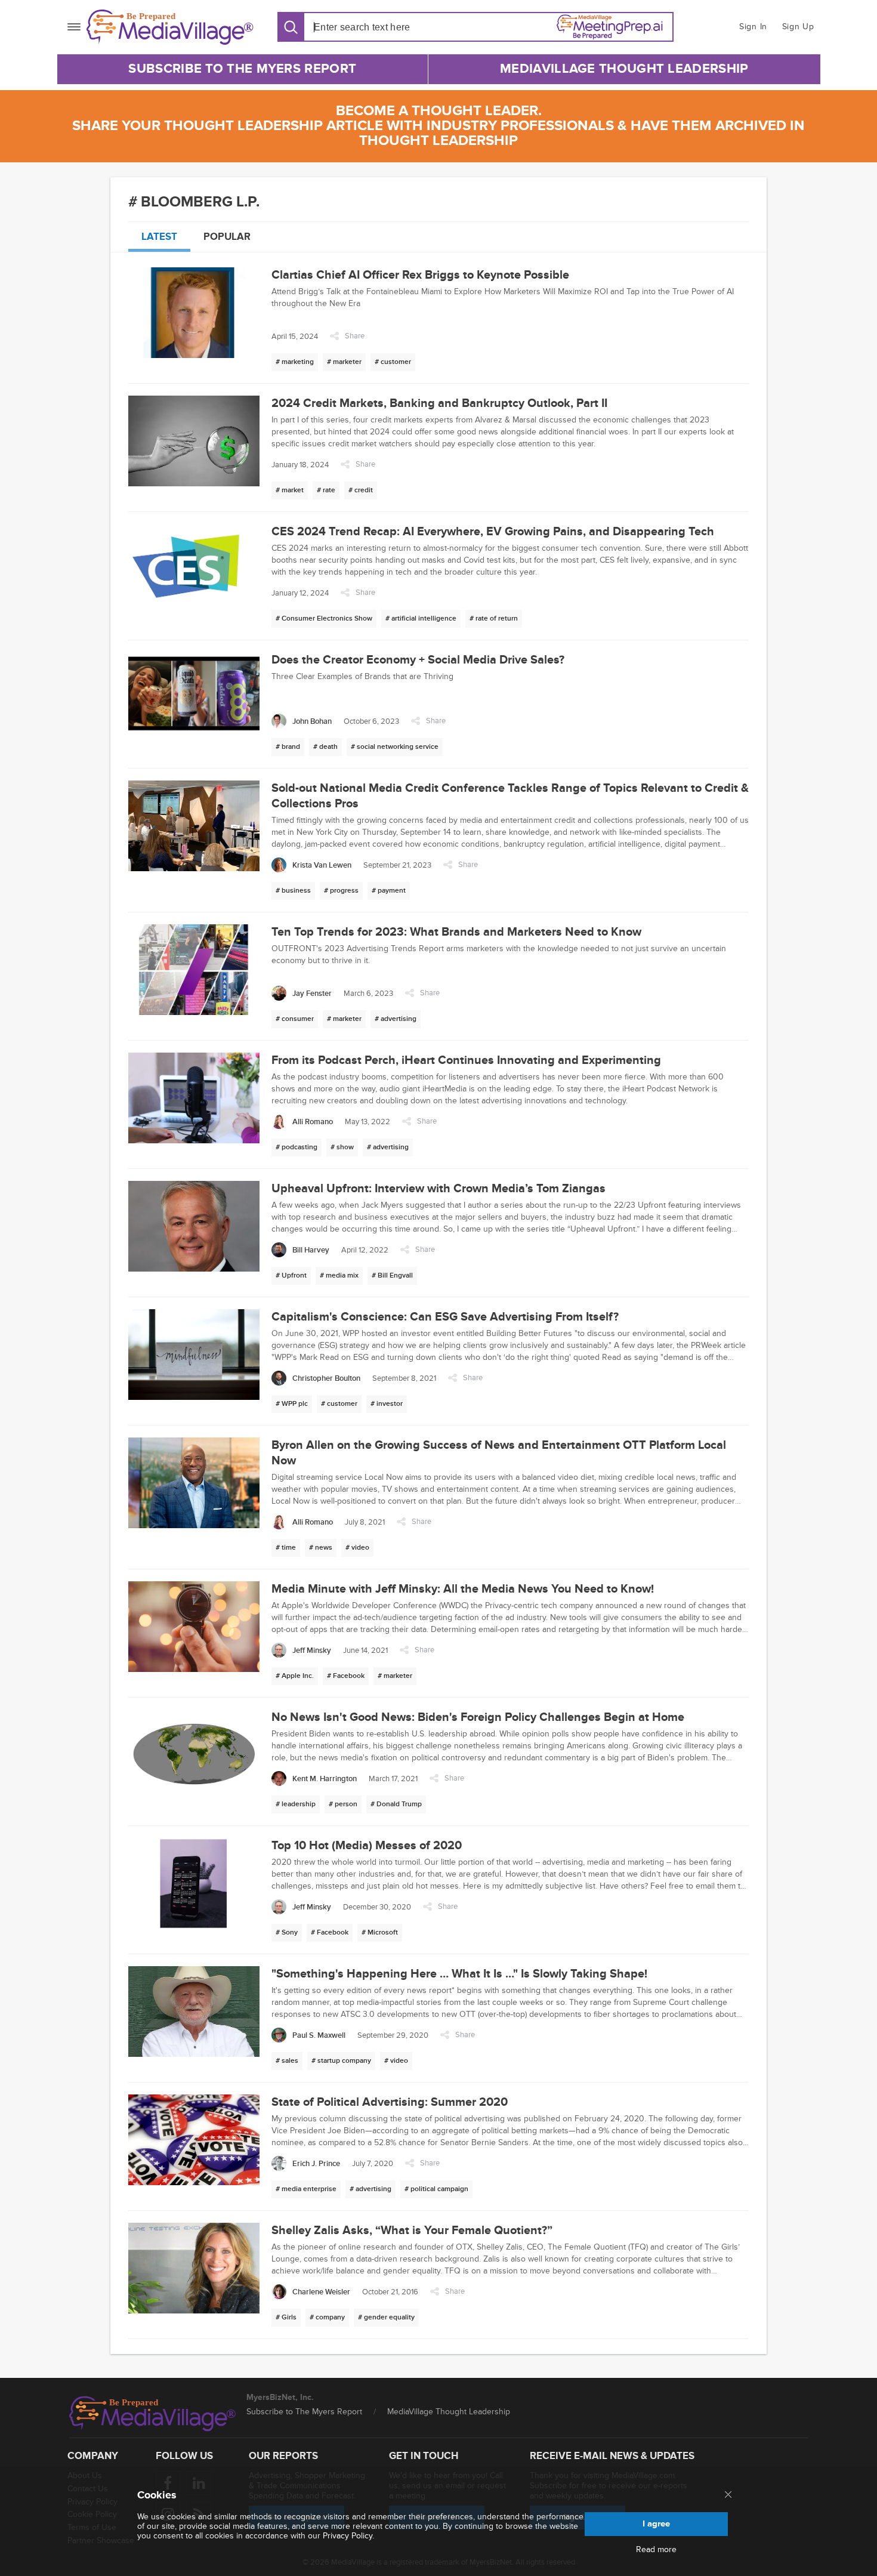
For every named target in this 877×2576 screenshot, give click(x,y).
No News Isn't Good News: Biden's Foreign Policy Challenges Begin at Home (478, 1717)
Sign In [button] (753, 27)
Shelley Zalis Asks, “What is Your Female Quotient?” (412, 2231)
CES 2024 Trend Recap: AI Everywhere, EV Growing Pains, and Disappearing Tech (493, 532)
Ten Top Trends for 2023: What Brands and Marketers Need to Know (456, 932)
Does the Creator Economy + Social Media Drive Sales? (418, 660)
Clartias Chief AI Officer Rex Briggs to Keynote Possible (420, 275)
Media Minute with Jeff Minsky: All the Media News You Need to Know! (463, 1589)
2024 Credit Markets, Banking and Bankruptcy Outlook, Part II (439, 403)
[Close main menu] (728, 2495)
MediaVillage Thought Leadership (624, 69)
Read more (656, 2550)
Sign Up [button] (798, 27)
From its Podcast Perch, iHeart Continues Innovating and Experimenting (466, 1060)
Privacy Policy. (348, 2536)
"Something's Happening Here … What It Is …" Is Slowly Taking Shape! (459, 1974)
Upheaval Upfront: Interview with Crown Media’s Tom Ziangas (438, 1189)
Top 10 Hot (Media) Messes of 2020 (367, 1846)
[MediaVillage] (170, 27)
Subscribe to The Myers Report (242, 69)
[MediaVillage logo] (153, 2414)
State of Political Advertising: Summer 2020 (390, 2102)
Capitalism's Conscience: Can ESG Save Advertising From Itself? (445, 1317)
